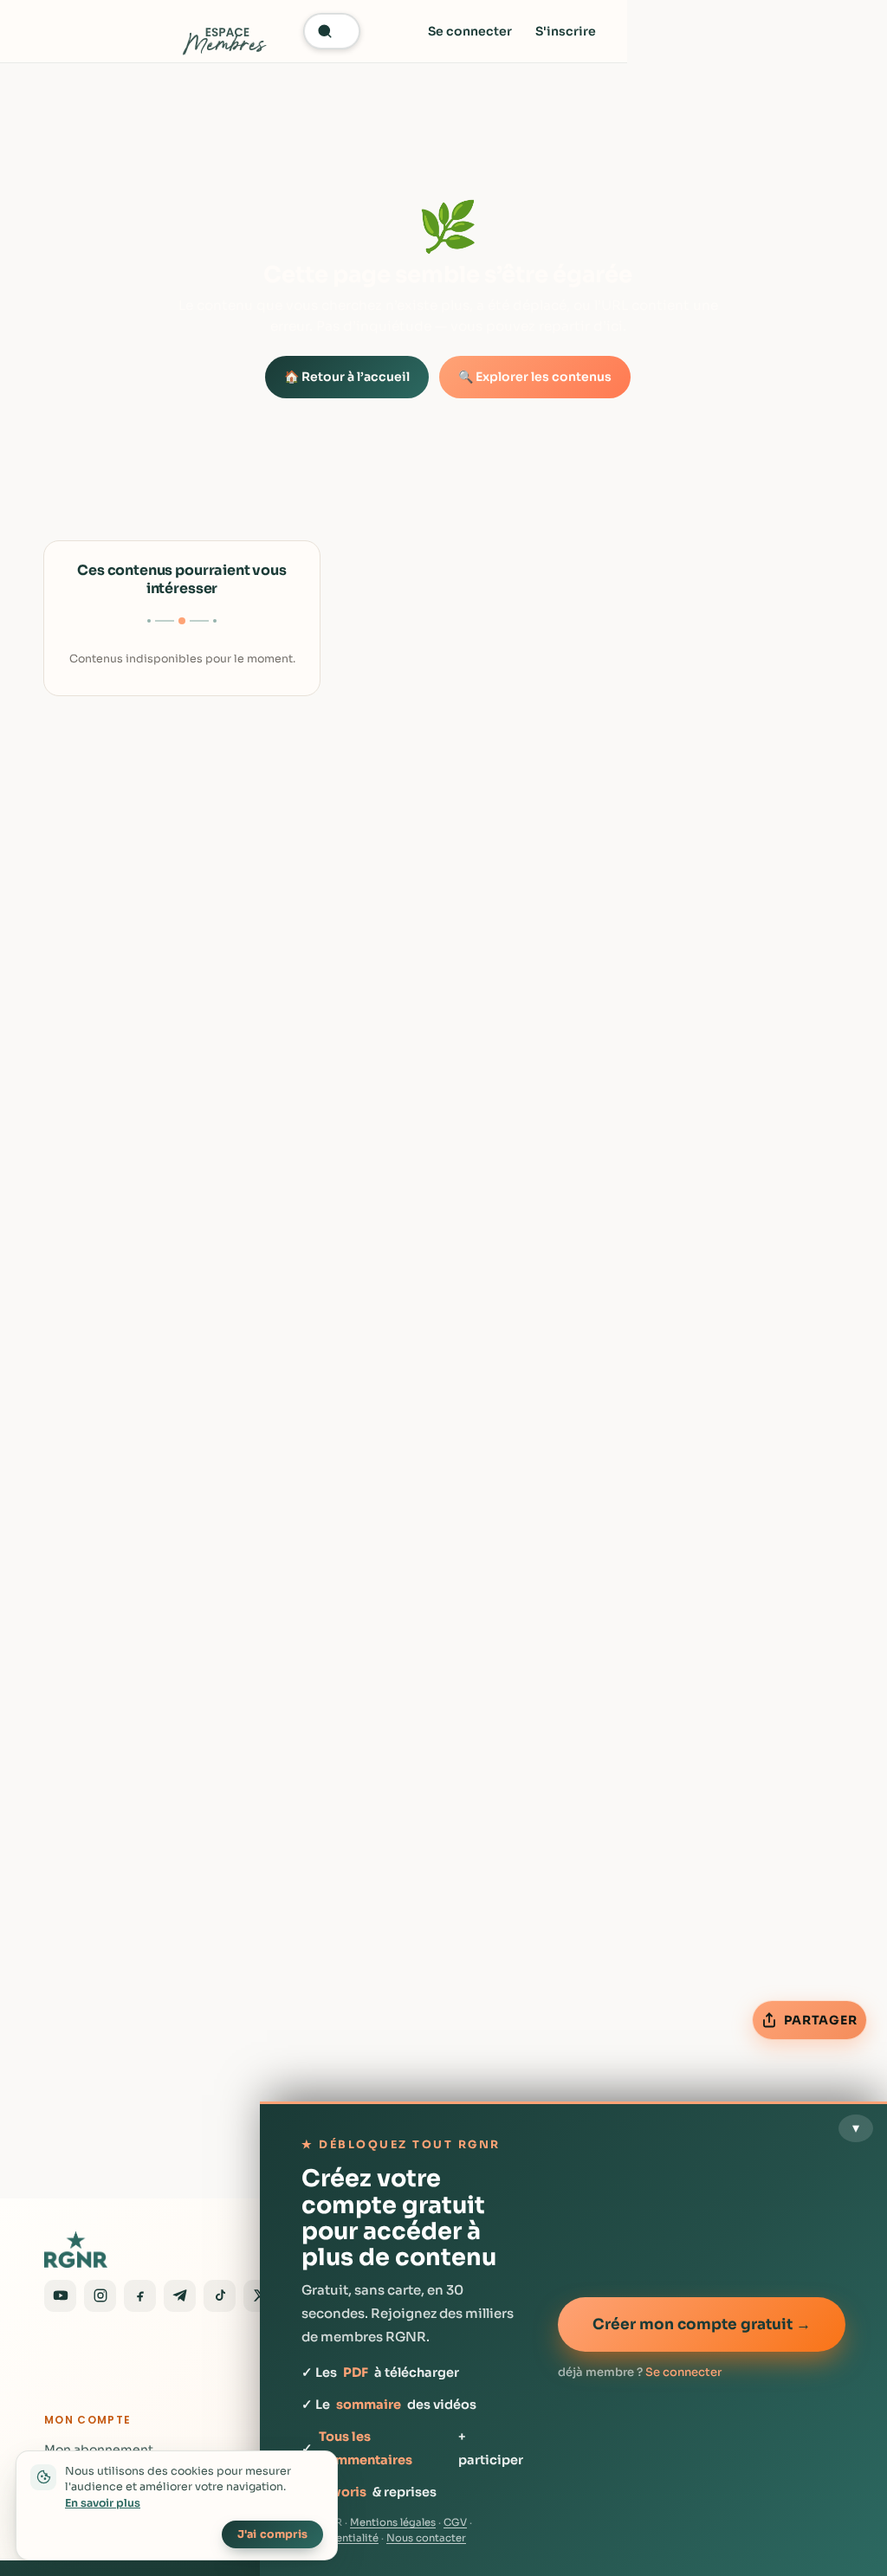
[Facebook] (140, 2296)
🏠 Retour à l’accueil (347, 377)
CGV (455, 2522)
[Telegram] (180, 2296)
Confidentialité (340, 2538)
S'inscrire (566, 31)
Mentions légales (393, 2522)
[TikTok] (220, 2296)
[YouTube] (60, 2296)
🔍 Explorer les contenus (535, 377)
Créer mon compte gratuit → (702, 2324)
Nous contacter (426, 2538)
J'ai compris (272, 2534)
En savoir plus (103, 2503)
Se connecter (470, 31)
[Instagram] (100, 2296)
